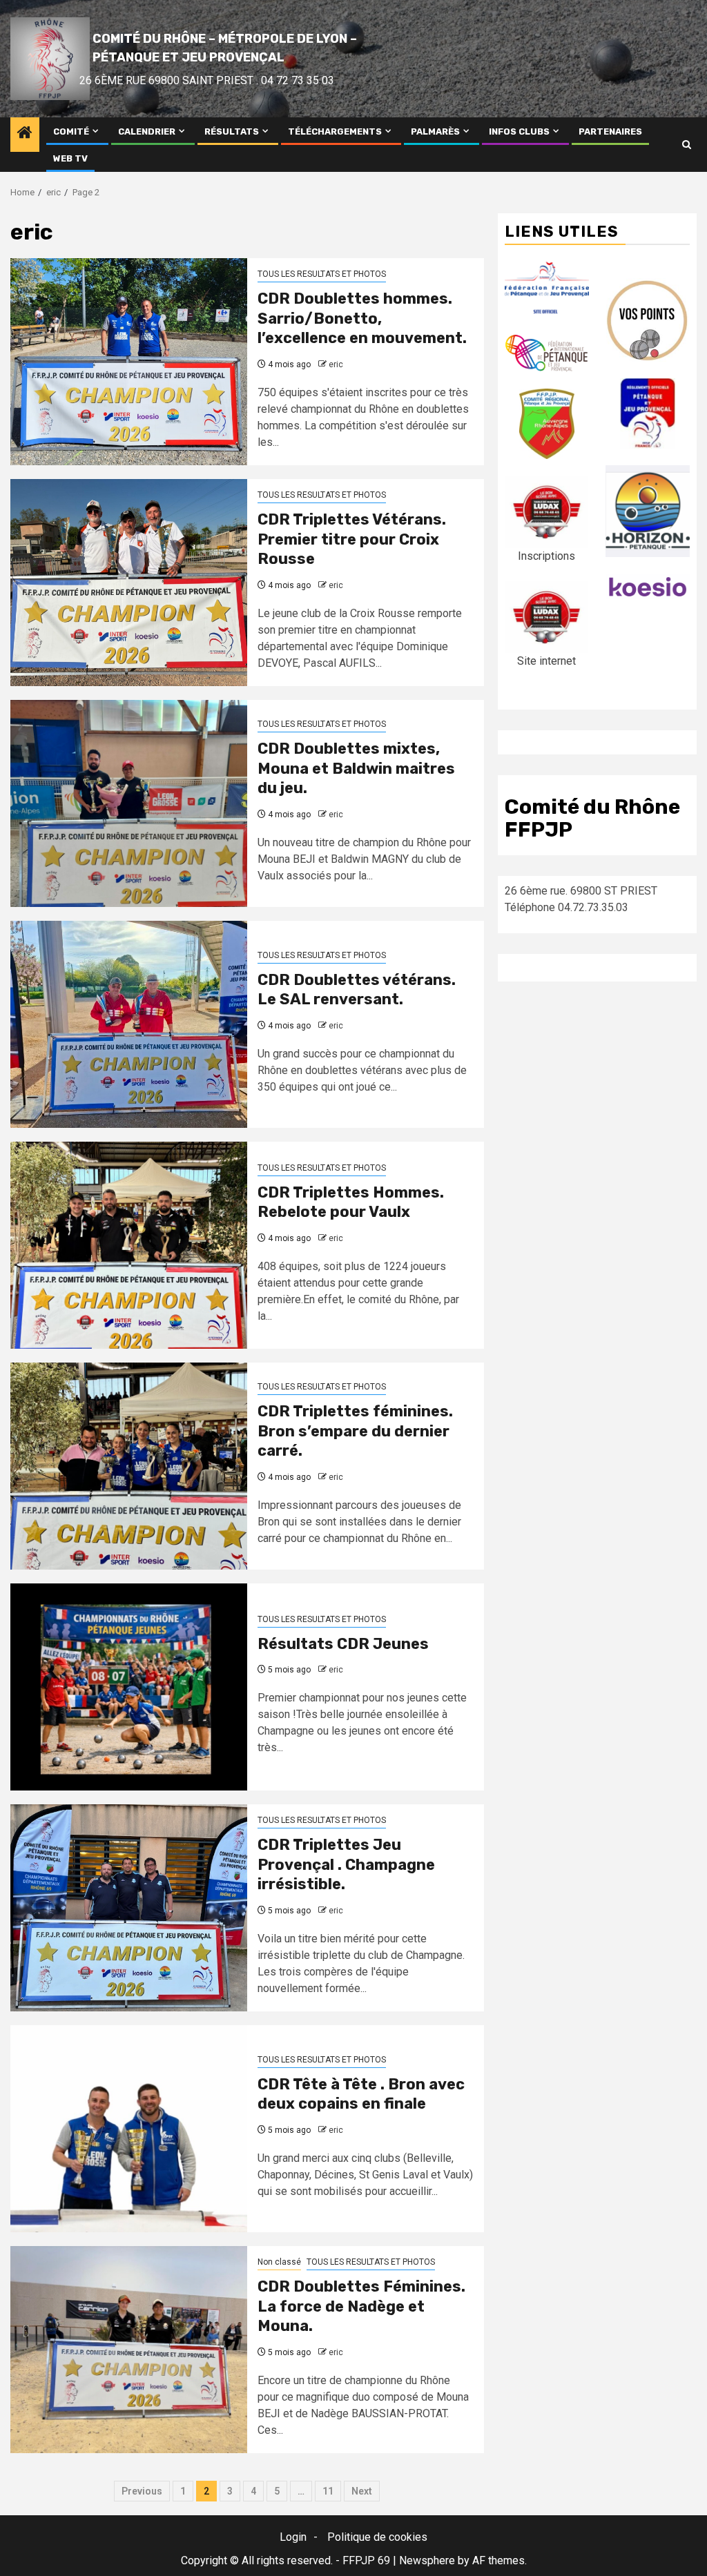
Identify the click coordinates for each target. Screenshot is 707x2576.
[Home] (25, 134)
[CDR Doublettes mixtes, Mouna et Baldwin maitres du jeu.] (129, 803)
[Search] (687, 145)
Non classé (279, 2262)
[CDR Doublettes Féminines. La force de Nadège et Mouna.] (129, 2350)
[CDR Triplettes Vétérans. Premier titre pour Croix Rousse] (129, 583)
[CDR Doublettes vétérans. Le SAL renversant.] (129, 1024)
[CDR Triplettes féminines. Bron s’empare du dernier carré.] (129, 1466)
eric (336, 364)
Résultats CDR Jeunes (343, 1644)
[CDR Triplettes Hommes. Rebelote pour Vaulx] (129, 1245)
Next (362, 2491)
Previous (142, 2491)
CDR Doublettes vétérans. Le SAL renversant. (357, 990)
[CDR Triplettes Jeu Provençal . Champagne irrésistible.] (129, 1908)
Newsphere (427, 2560)
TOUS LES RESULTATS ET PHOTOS (322, 274)
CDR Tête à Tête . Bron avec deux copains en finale (361, 2094)
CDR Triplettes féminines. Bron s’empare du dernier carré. (355, 1431)
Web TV (70, 158)
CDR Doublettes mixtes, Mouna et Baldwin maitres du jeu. (356, 768)
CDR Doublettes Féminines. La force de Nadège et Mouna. (361, 2306)
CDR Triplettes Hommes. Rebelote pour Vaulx (351, 1202)
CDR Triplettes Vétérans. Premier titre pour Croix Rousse (352, 539)
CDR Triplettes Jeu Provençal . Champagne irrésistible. (346, 1864)
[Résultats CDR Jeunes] (129, 1687)
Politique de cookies (377, 2537)
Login (293, 2537)
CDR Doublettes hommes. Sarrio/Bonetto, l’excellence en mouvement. (362, 318)
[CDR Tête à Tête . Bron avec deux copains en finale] (129, 2129)
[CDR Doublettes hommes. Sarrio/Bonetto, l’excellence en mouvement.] (129, 362)
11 (328, 2491)
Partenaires (610, 131)
